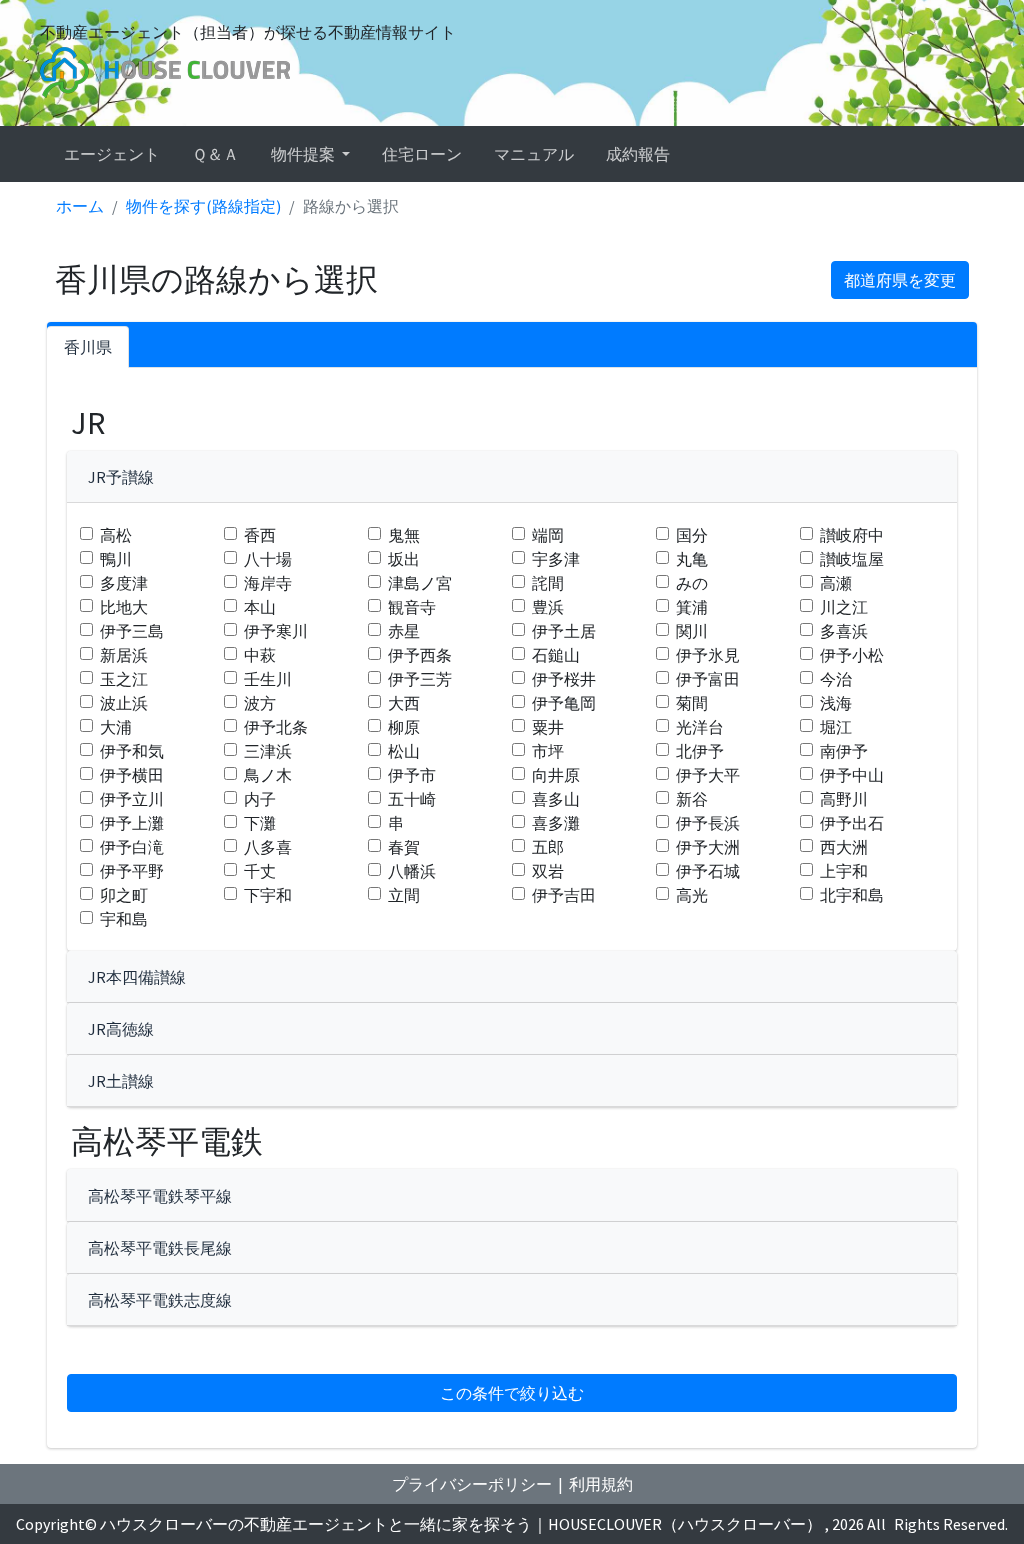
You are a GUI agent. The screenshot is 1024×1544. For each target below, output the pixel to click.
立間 (404, 895)
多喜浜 (844, 631)
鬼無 (404, 535)
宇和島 (124, 919)
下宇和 (268, 895)
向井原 (556, 775)
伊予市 (412, 775)
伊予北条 (276, 727)
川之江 (844, 607)
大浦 (116, 727)
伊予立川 (132, 799)
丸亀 (692, 559)
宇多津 (556, 559)
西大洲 (844, 847)
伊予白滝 (132, 847)
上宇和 (844, 871)
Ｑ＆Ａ (215, 154)
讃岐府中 (852, 535)
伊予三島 (132, 631)
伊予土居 (564, 631)
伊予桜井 (564, 679)
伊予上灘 (132, 823)
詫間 (548, 583)
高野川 (844, 799)
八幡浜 (412, 871)
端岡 (548, 535)
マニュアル (534, 154)
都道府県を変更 (900, 280)
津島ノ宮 (420, 583)
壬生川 (268, 679)
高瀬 (836, 583)
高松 (116, 535)
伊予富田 (708, 679)
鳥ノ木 (268, 775)
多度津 (124, 583)
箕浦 (692, 607)
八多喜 (268, 847)
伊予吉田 (564, 895)
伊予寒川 (276, 631)
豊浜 (548, 607)
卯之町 (124, 895)
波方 (260, 703)
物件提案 (304, 154)
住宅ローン (422, 154)
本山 (260, 607)
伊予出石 (852, 823)
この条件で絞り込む (512, 1393)
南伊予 (844, 751)
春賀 (404, 847)
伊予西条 (420, 655)
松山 (404, 751)
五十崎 (412, 799)
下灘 (260, 823)
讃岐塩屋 (852, 559)
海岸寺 (268, 583)
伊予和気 (132, 751)
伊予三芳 (420, 679)
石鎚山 (556, 655)
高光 (692, 895)
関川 (692, 631)
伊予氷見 (708, 655)
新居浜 (124, 655)
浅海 (836, 703)
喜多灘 (556, 823)
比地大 (124, 607)
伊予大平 (708, 775)
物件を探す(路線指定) (203, 206)
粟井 (548, 727)
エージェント (112, 154)
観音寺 (412, 607)
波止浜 (124, 703)
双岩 (548, 871)
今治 (836, 679)
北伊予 (700, 751)
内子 (260, 799)
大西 (404, 703)
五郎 (548, 847)
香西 (260, 535)
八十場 (268, 559)
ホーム (80, 206)
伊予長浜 (708, 823)
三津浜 (268, 751)
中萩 (260, 655)
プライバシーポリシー (472, 1484)
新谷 (692, 799)
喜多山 (556, 799)
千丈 (260, 871)
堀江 (836, 727)
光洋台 (700, 727)
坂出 (404, 559)
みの (692, 583)
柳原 (404, 727)
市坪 (548, 751)
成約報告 (638, 154)
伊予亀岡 (564, 703)
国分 (692, 535)
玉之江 (124, 679)
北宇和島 (852, 895)
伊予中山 (852, 775)
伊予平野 (132, 871)
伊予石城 (708, 871)
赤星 (404, 631)
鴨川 (116, 559)
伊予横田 (132, 775)
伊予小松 (852, 655)
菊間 (692, 703)
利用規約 (601, 1484)
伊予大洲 (708, 847)
